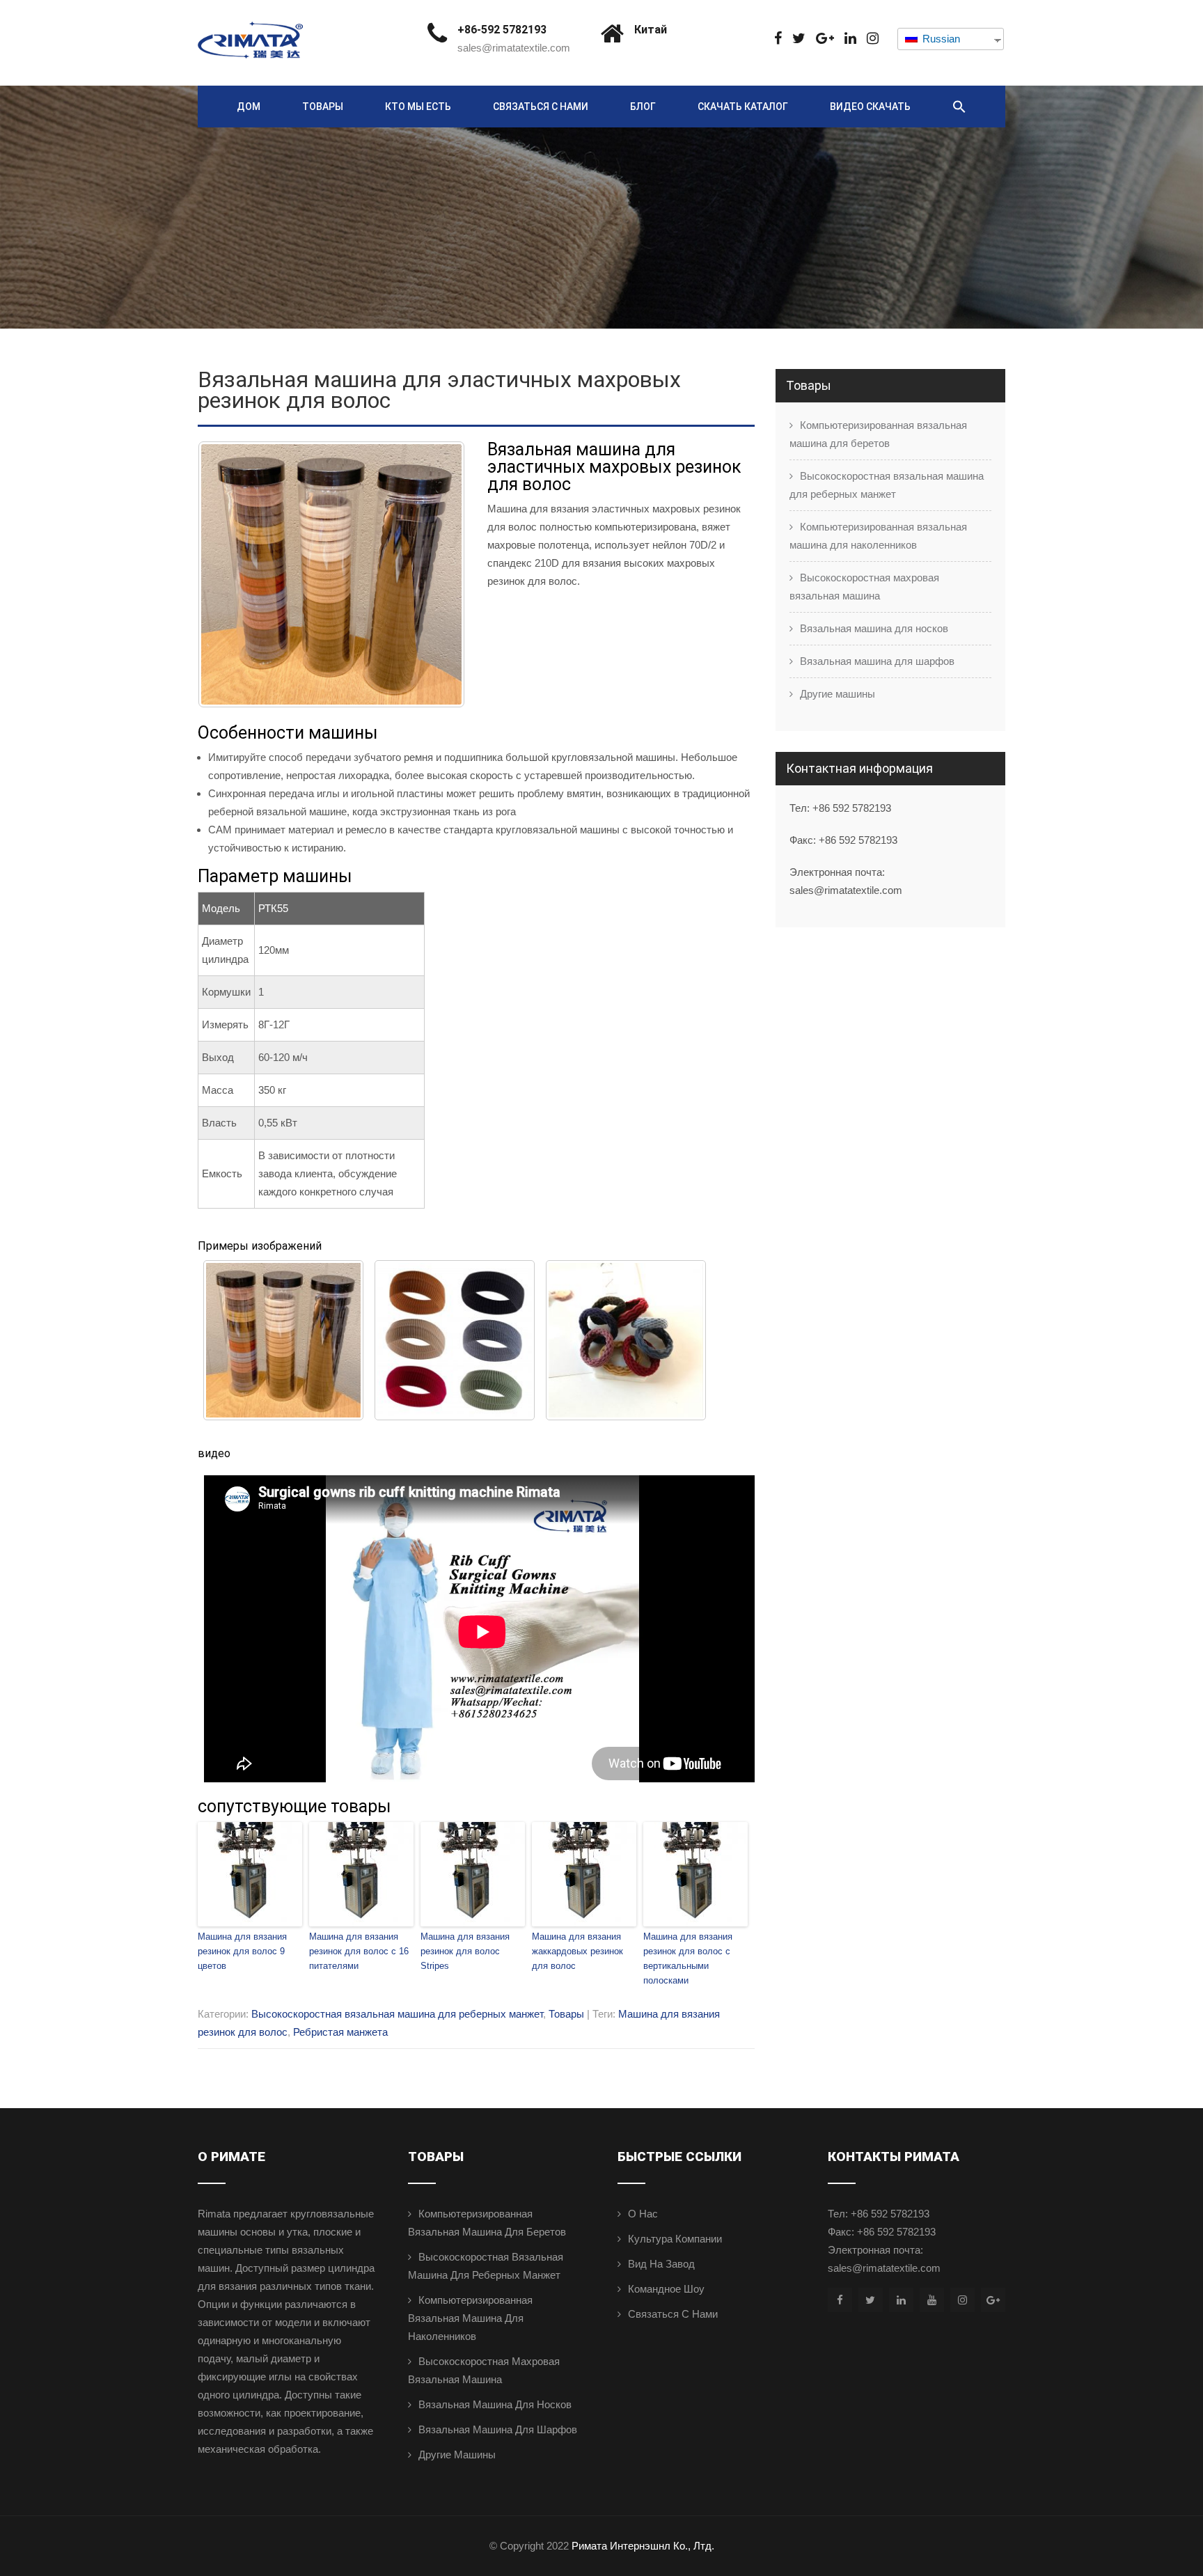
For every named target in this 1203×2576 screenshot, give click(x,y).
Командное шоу (666, 2289)
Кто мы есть (418, 107)
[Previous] (227, 574)
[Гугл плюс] (825, 39)
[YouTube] (932, 2300)
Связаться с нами (541, 107)
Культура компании (675, 2239)
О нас (643, 2214)
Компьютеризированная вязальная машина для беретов (878, 434)
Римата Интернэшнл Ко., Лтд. (643, 2546)
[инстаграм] (873, 39)
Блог (643, 107)
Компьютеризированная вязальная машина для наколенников (878, 536)
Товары (323, 107)
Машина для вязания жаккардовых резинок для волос (577, 1951)
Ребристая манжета (340, 2032)
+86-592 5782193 (502, 30)
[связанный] (850, 39)
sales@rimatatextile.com (514, 48)
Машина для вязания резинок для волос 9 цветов (242, 1951)
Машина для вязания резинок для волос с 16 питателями (359, 1951)
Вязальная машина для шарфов (877, 661)
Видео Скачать (870, 107)
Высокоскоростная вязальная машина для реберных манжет (397, 2014)
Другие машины (838, 694)
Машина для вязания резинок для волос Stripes (465, 1951)
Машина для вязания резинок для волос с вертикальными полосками (688, 1958)
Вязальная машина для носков (874, 628)
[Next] (436, 574)
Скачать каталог (743, 107)
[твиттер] (799, 39)
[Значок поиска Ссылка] (959, 107)
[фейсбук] (778, 39)
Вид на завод (661, 2264)
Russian (940, 39)
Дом (249, 107)
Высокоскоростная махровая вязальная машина (864, 587)
